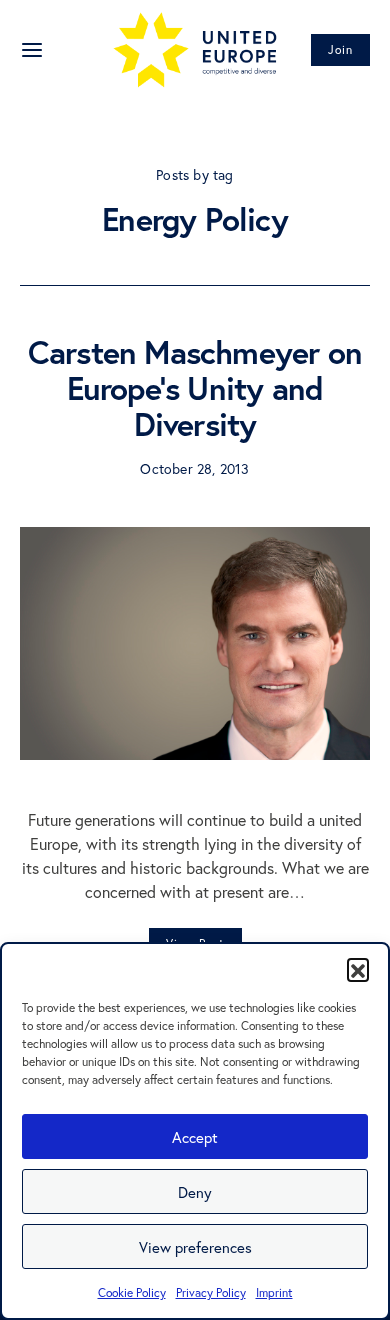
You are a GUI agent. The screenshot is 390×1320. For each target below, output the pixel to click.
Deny (195, 1192)
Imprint (274, 1292)
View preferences (195, 1247)
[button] (358, 969)
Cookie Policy (132, 1292)
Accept (195, 1137)
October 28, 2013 (194, 468)
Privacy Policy (211, 1292)
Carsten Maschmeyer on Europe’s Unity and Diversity (195, 388)
